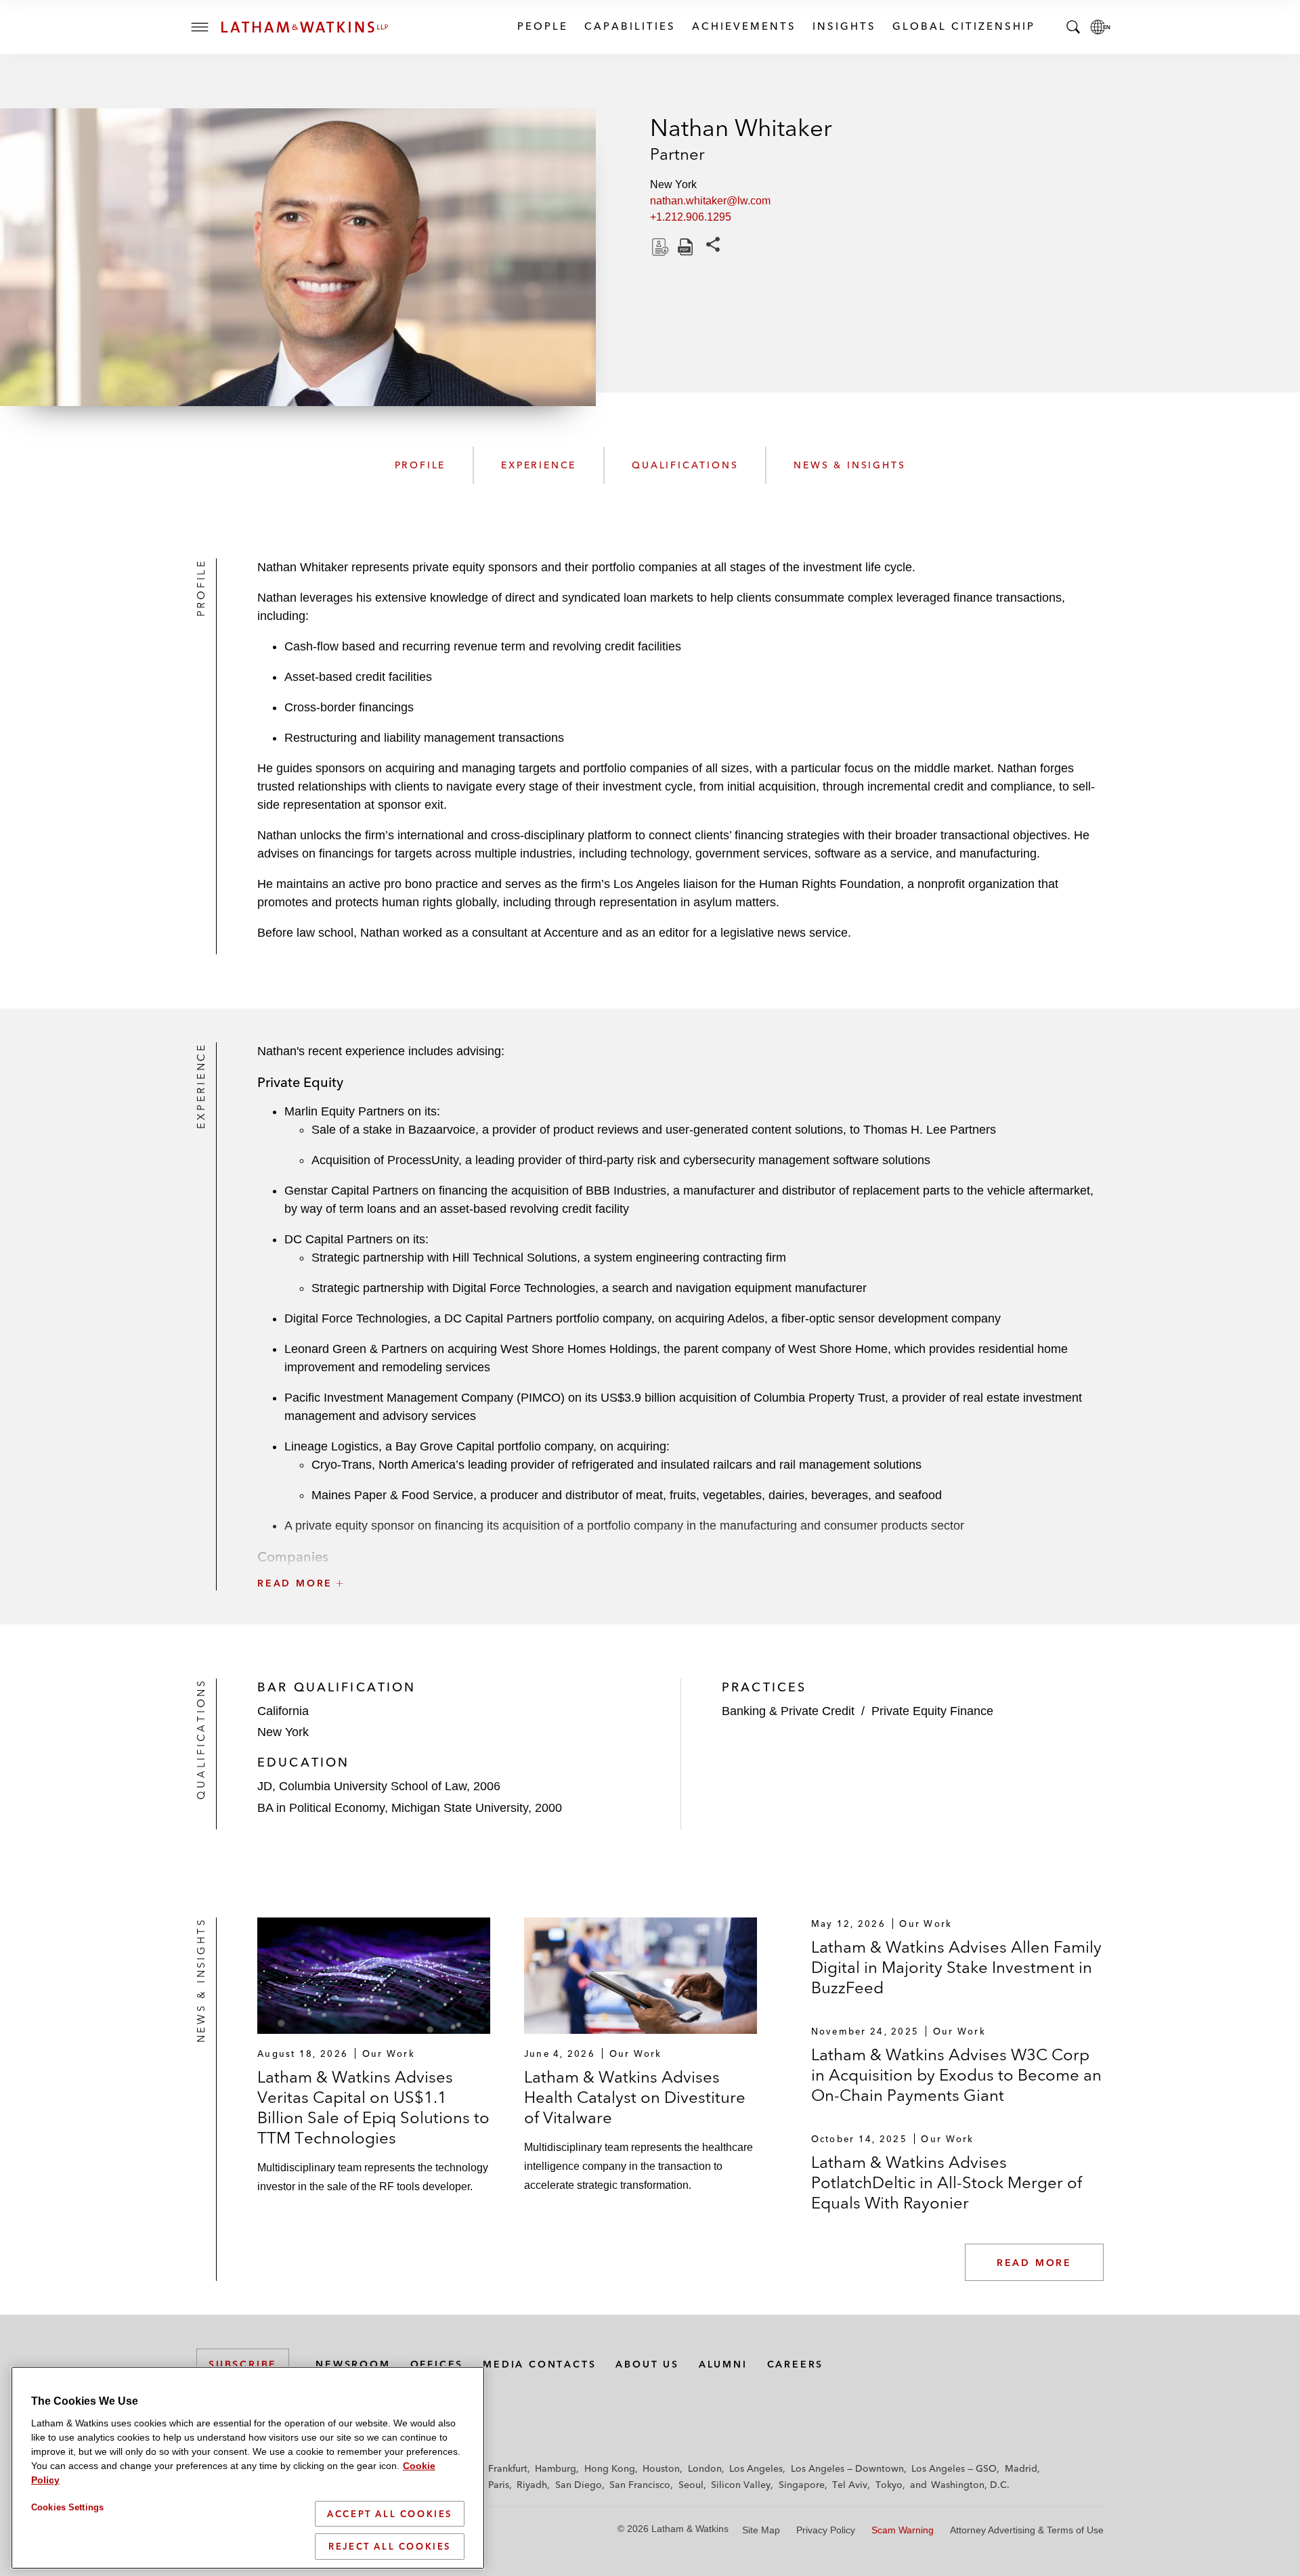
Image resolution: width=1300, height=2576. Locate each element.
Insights (844, 26)
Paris (499, 2485)
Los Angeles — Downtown (847, 2468)
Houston (661, 2468)
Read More (1034, 2263)
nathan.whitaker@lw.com (710, 201)
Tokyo (889, 2485)
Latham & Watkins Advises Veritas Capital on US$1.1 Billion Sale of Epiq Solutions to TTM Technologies (373, 2107)
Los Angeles (756, 2468)
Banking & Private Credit (788, 1711)
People (542, 26)
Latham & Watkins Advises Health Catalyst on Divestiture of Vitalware (635, 2097)
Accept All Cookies (390, 2514)
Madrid (1021, 2468)
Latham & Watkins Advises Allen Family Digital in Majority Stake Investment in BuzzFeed (956, 1967)
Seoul (691, 2485)
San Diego (579, 2485)
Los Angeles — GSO (954, 2468)
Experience (539, 465)
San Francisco (640, 2485)
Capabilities (629, 26)
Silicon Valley (741, 2485)
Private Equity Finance (932, 1711)
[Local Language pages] (1100, 27)
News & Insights (849, 465)
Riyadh (532, 2485)
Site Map (761, 2530)
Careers (796, 2364)
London (705, 2468)
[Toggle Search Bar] (1073, 27)
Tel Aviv (850, 2485)
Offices (437, 2364)
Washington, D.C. (970, 2485)
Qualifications (685, 465)
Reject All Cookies (390, 2546)
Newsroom (353, 2364)
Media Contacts (539, 2364)
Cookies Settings (67, 2507)
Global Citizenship (963, 26)
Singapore (802, 2485)
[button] (680, 1553)
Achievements (743, 26)
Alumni (723, 2364)
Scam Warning (903, 2530)
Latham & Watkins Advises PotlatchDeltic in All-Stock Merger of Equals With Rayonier (947, 2182)
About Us (647, 2364)
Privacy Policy (826, 2530)
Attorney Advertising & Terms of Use (1027, 2530)
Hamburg (556, 2468)
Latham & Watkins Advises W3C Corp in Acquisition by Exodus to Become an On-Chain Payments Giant (956, 2075)
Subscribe (243, 2364)
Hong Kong (610, 2468)
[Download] (659, 247)
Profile (420, 465)
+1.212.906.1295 (691, 217)
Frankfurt (508, 2468)
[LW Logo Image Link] (305, 27)
